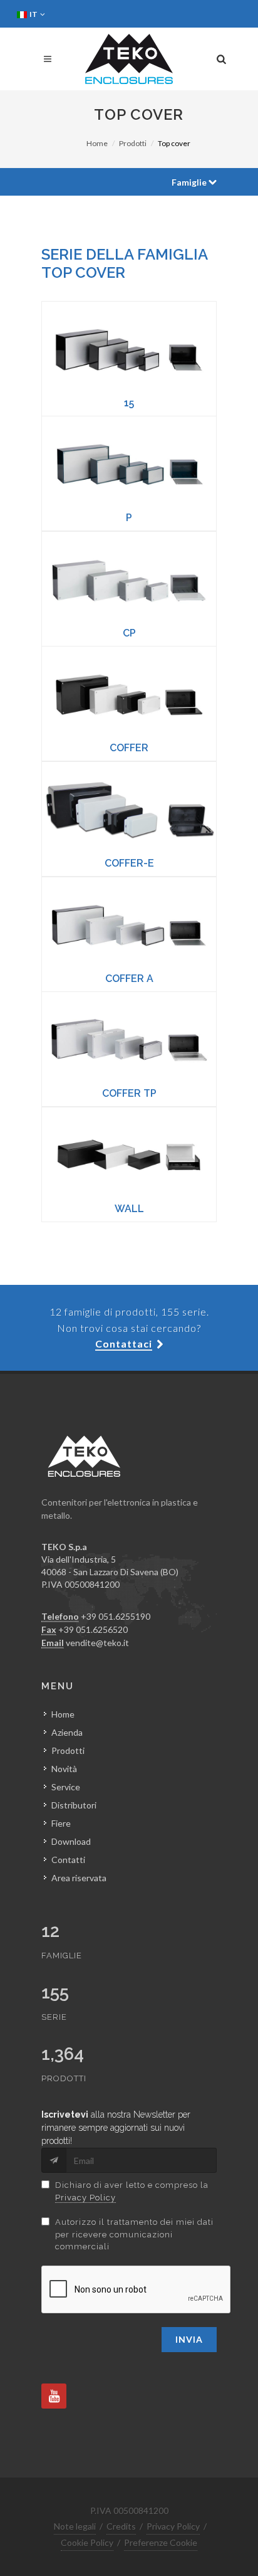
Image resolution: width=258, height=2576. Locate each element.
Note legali (75, 2526)
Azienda (67, 1732)
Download (71, 1841)
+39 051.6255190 (116, 1616)
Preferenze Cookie (161, 2542)
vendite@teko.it (97, 1643)
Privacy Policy (85, 2198)
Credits (121, 2526)
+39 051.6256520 (93, 1629)
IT (34, 14)
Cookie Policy (87, 2542)
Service (66, 1787)
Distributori (74, 1805)
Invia (189, 2339)
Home (97, 143)
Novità (64, 1769)
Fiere (61, 1823)
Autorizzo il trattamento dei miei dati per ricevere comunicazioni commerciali (134, 2234)
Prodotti (133, 143)
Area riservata (79, 1878)
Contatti (68, 1860)
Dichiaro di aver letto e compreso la (132, 2191)
